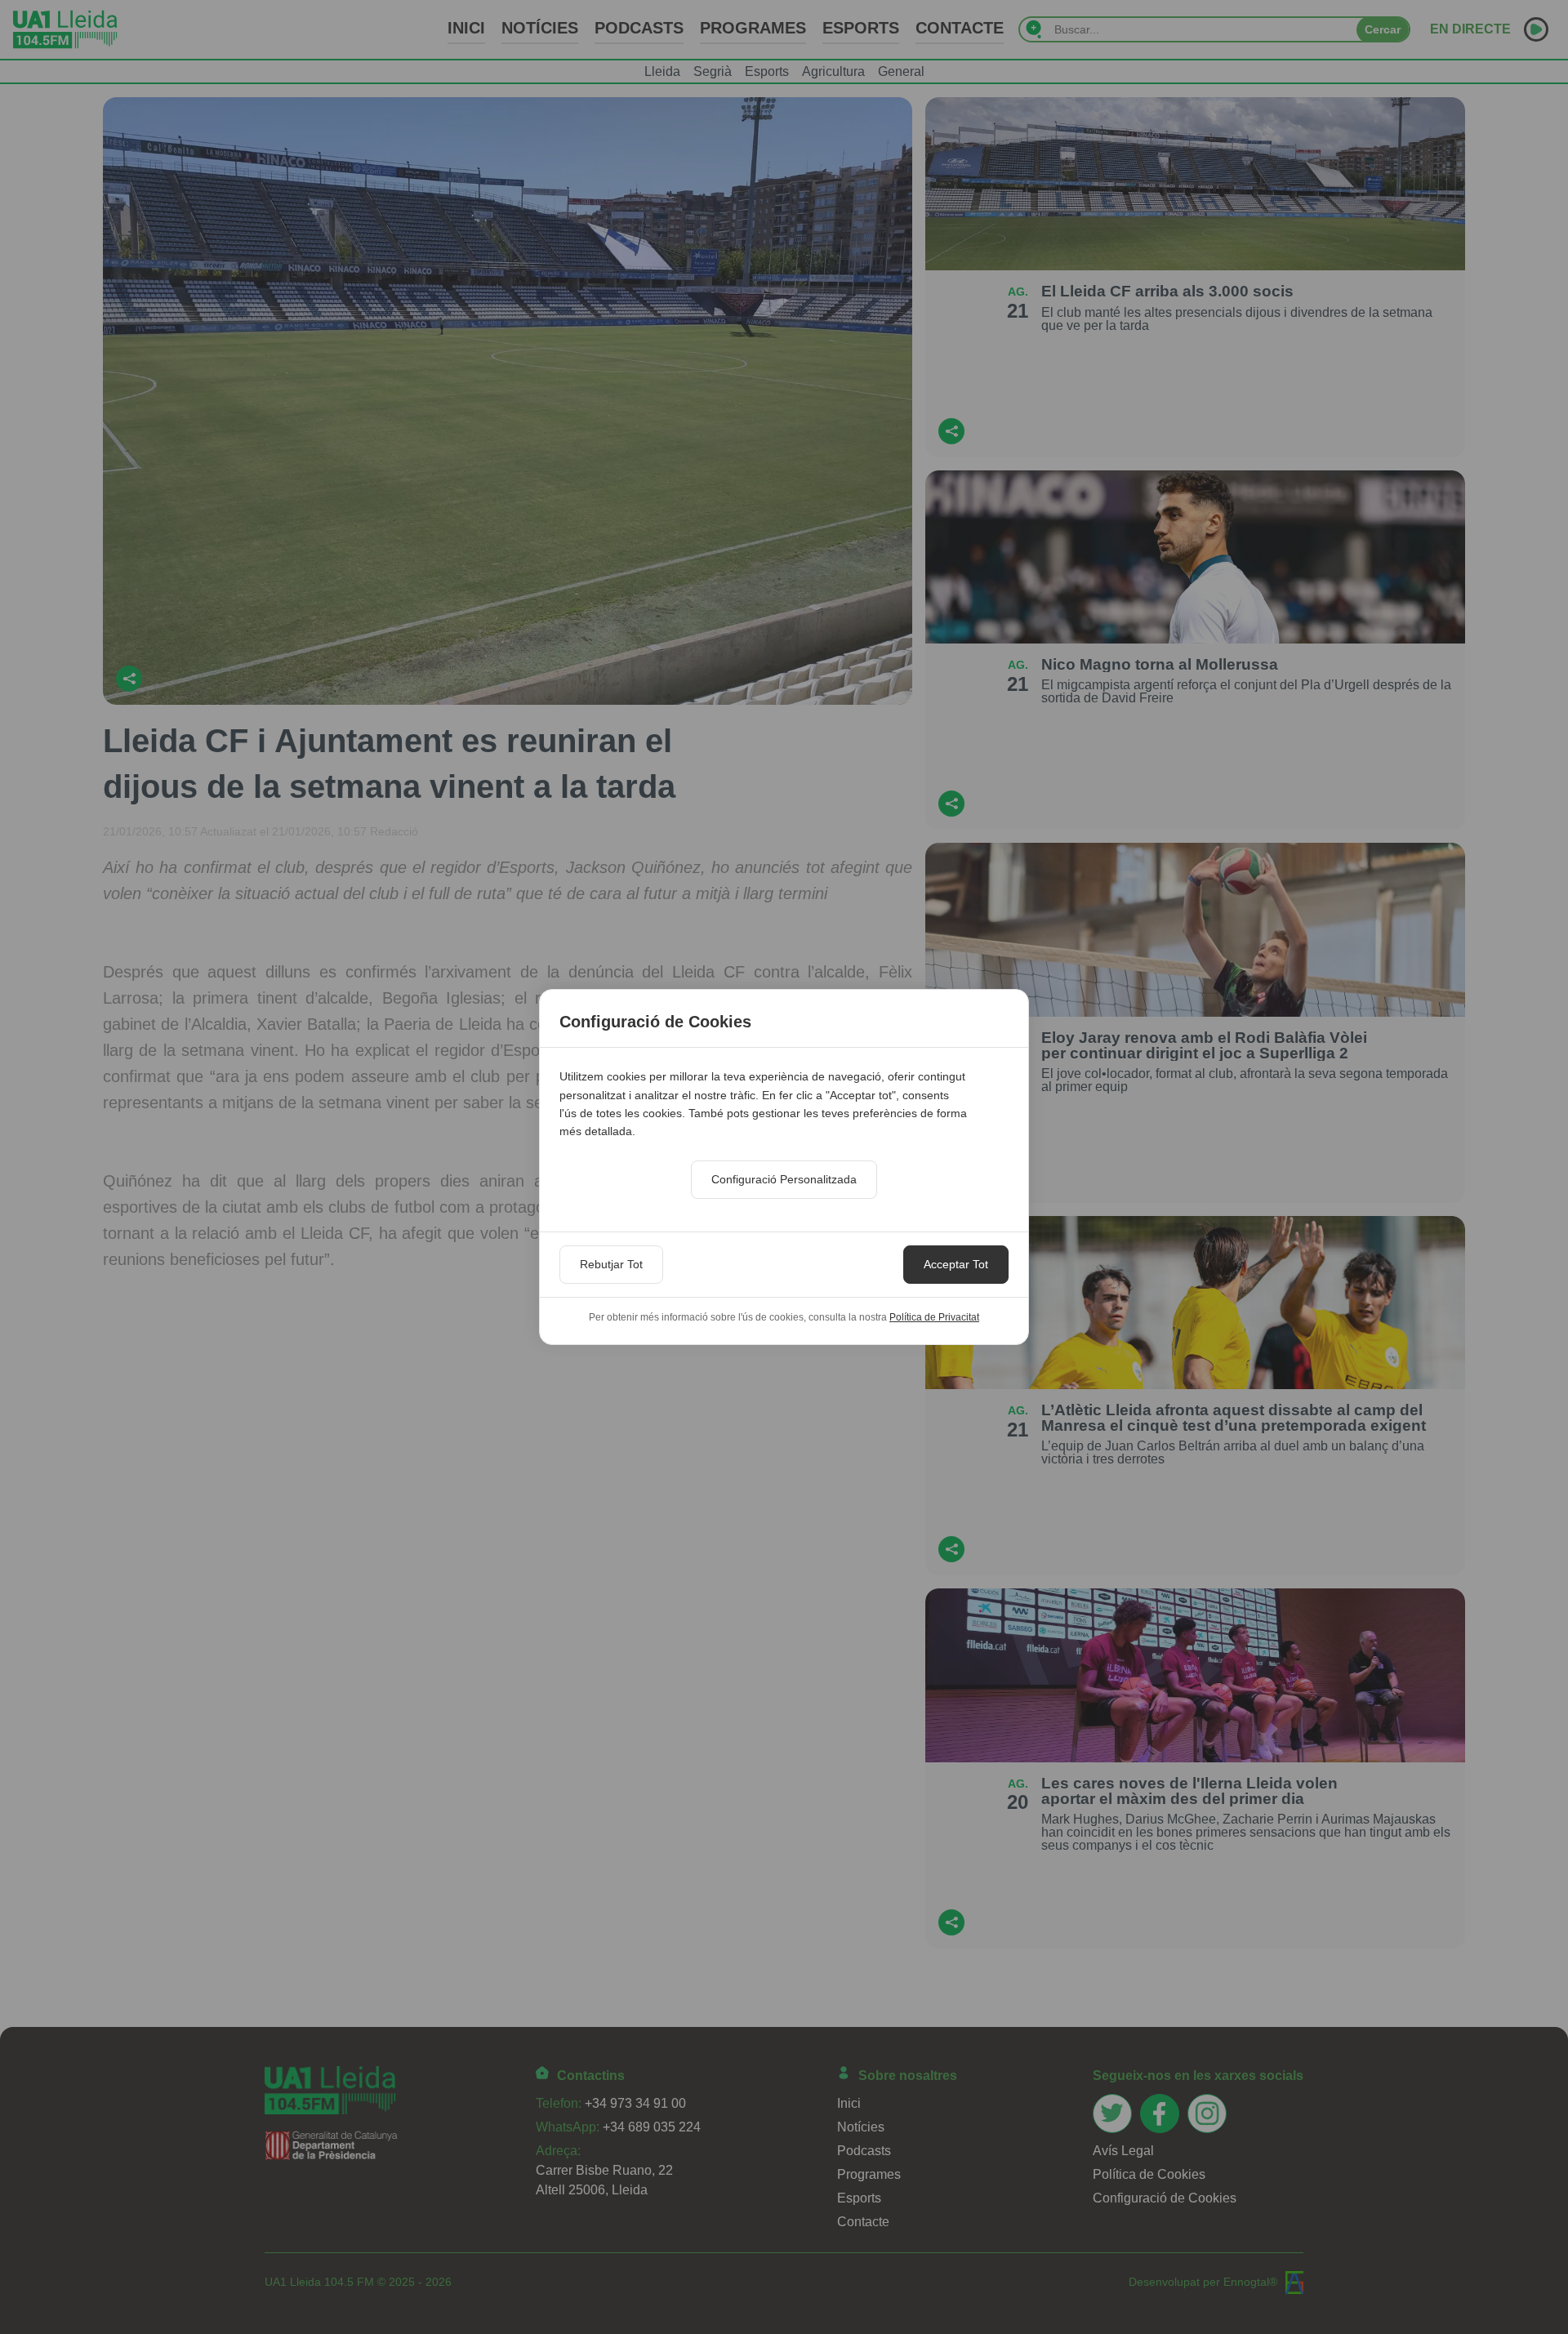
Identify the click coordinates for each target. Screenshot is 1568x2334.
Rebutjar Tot (611, 1264)
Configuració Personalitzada (784, 1179)
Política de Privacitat (934, 1317)
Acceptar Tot (956, 1264)
